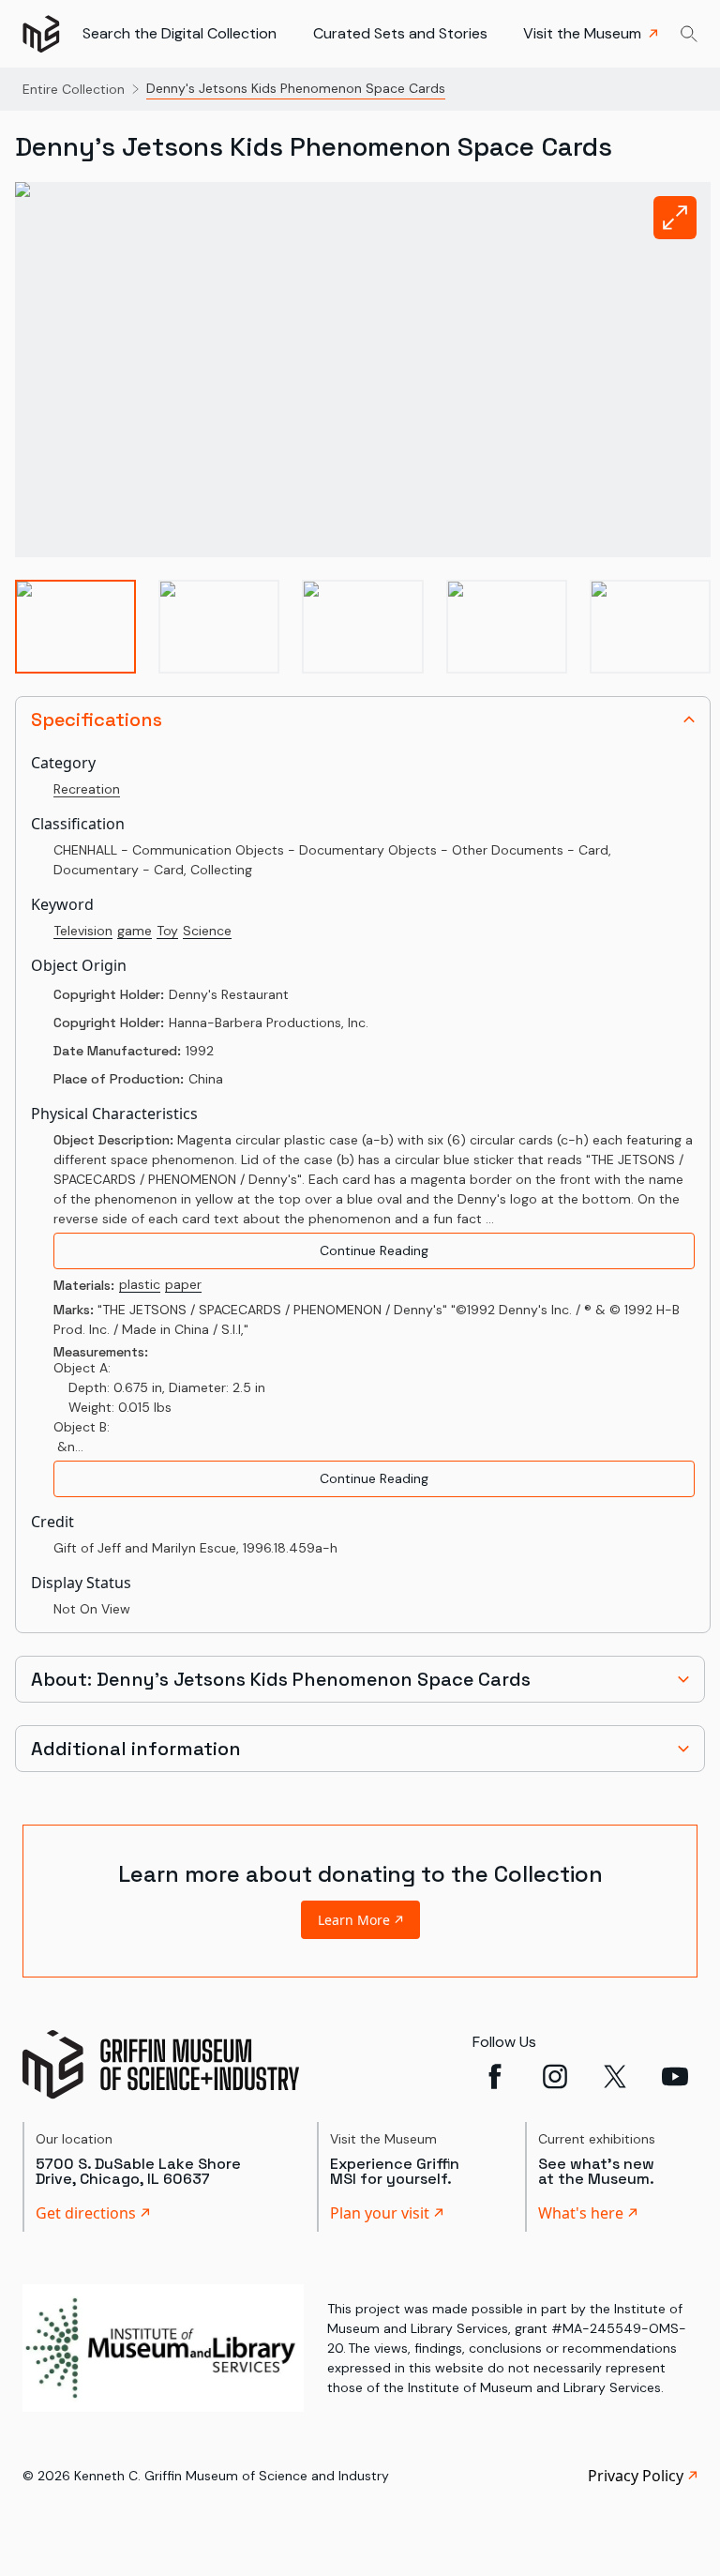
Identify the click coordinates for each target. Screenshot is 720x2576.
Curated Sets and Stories (400, 33)
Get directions (86, 2213)
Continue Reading (374, 1250)
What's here (581, 2213)
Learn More (354, 1920)
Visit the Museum (582, 33)
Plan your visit (380, 2213)
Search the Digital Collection (180, 33)
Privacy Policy (636, 2476)
